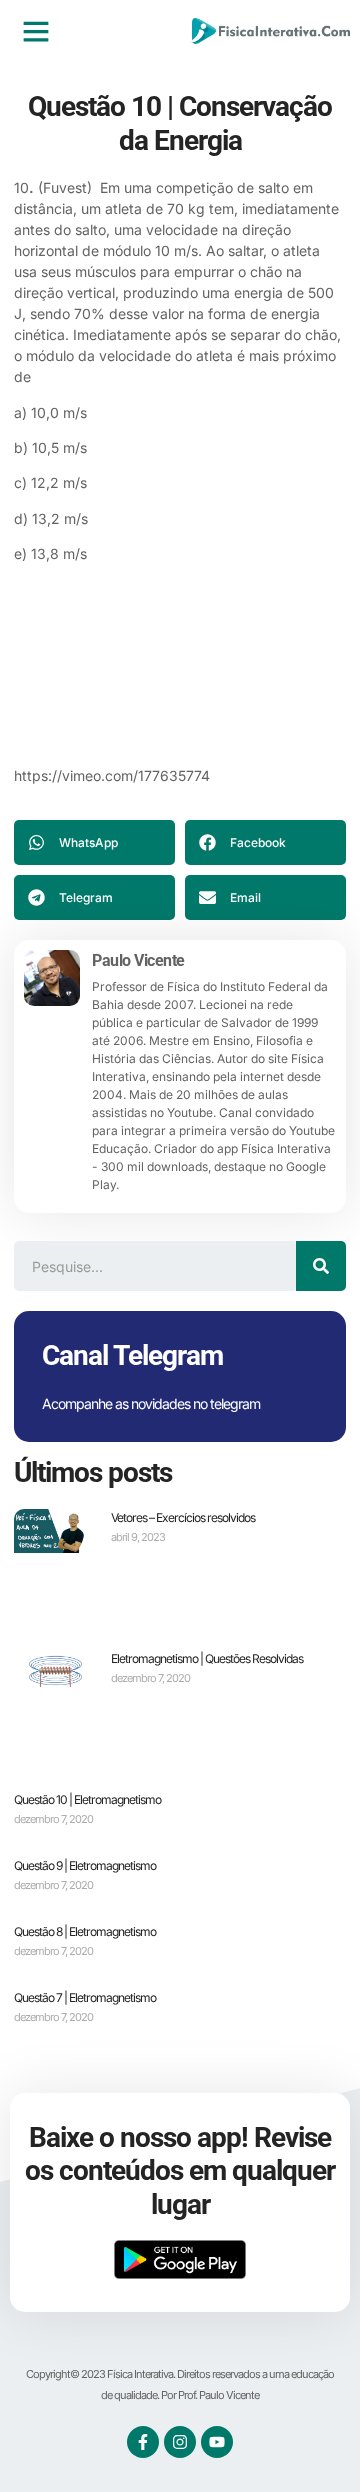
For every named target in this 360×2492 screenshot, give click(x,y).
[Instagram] (180, 2442)
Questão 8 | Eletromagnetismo (85, 1931)
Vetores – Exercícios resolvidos (183, 1517)
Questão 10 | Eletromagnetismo (87, 1799)
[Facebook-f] (143, 2442)
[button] (36, 31)
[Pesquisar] (321, 1266)
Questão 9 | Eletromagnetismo (85, 1865)
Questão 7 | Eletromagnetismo (85, 1997)
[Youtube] (217, 2442)
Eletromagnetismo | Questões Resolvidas (207, 1658)
